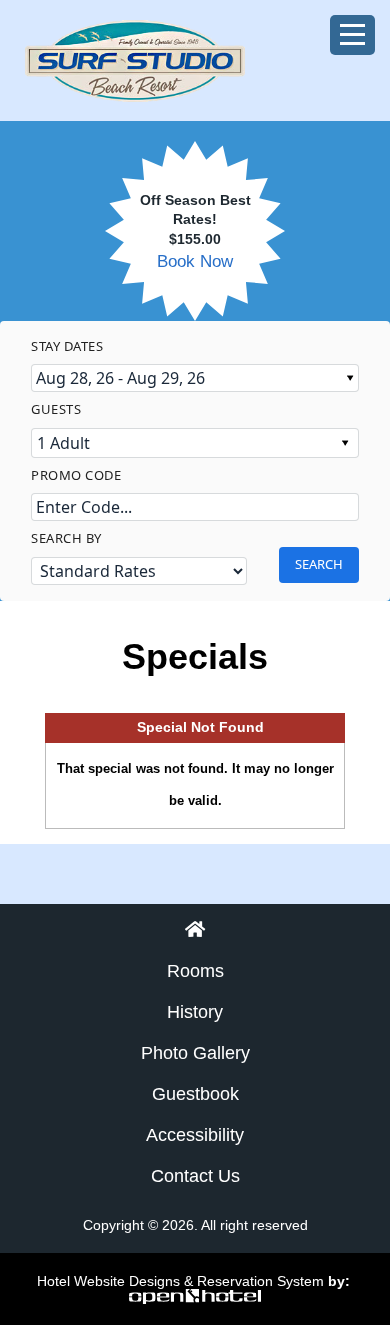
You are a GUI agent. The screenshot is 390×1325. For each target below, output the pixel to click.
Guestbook (195, 1094)
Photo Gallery (195, 1053)
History (195, 1012)
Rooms (195, 971)
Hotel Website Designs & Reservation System (180, 1281)
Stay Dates (67, 346)
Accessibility (195, 1135)
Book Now (195, 261)
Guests (56, 409)
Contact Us (195, 1176)
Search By (66, 538)
